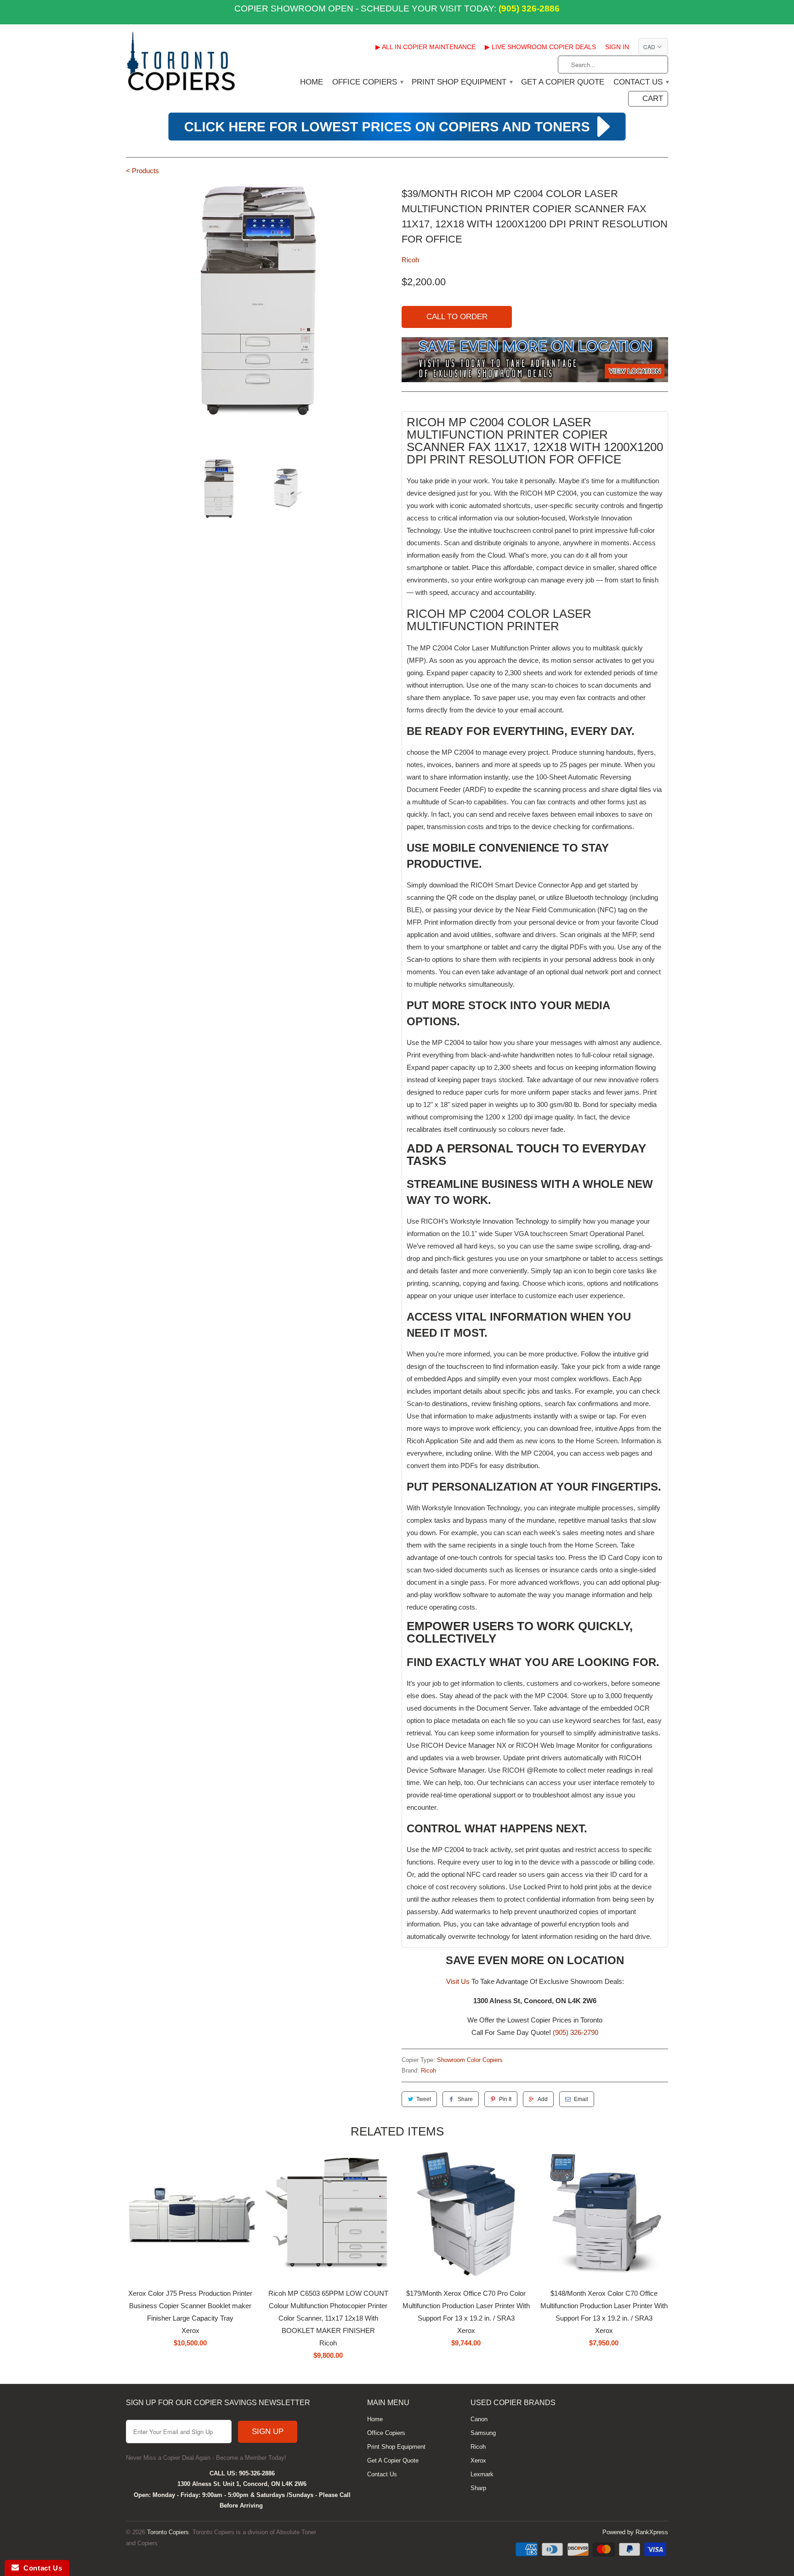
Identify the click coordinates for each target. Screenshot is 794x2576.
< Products (142, 171)
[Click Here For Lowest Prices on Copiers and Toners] (397, 139)
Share (465, 2099)
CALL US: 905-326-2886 (242, 2473)
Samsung (483, 2433)
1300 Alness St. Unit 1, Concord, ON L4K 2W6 (242, 2484)
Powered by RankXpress (635, 2532)
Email (581, 2099)
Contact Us (641, 82)
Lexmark (482, 2474)
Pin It (505, 2099)
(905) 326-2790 (576, 2032)
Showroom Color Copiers (470, 2060)
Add (543, 2099)
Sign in (617, 47)
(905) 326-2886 (528, 8)
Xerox (478, 2460)
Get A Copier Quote (563, 82)
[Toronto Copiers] (181, 64)
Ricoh (410, 260)
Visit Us (458, 1981)
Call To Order (457, 317)
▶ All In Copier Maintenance (425, 47)
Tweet (424, 2099)
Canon (479, 2419)
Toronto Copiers (168, 2532)
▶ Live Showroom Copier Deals (540, 47)
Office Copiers (367, 82)
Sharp (478, 2488)
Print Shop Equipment (462, 82)
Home (312, 82)
